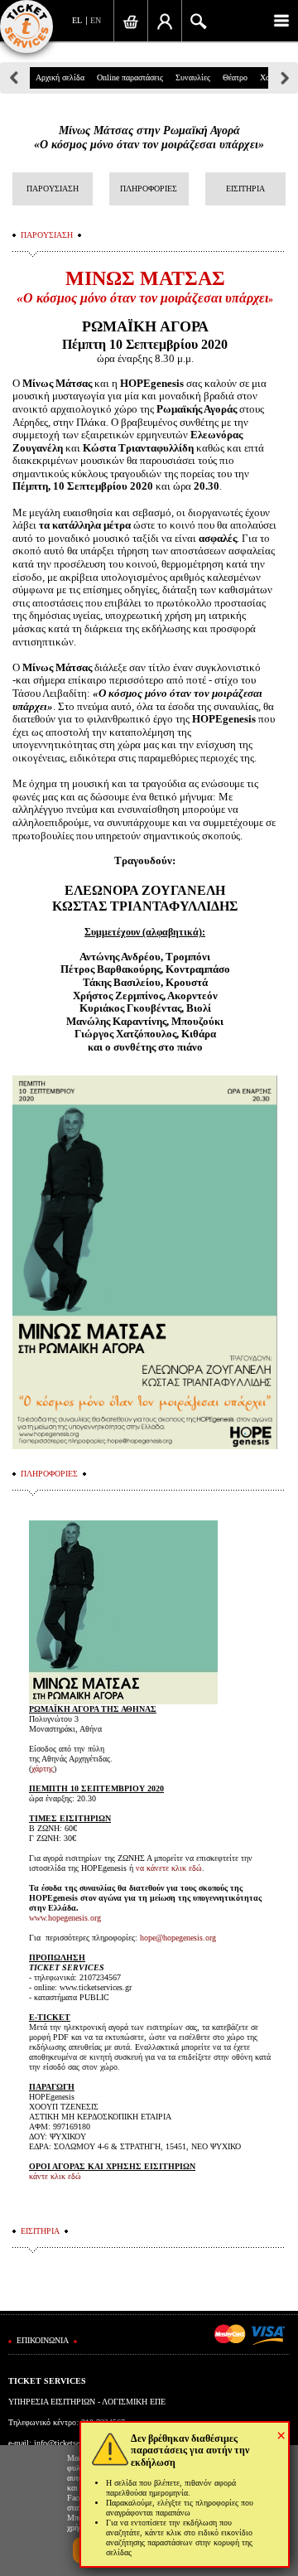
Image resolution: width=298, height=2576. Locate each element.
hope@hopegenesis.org (178, 1938)
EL (77, 20)
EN (96, 20)
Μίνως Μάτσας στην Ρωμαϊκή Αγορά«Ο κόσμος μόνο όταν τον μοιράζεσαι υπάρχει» (149, 138)
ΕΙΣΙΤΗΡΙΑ (245, 188)
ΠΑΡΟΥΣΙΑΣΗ (53, 188)
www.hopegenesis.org (65, 1918)
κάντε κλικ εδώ (55, 2176)
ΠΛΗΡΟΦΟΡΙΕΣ (149, 188)
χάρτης (43, 1769)
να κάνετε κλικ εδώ (169, 1868)
